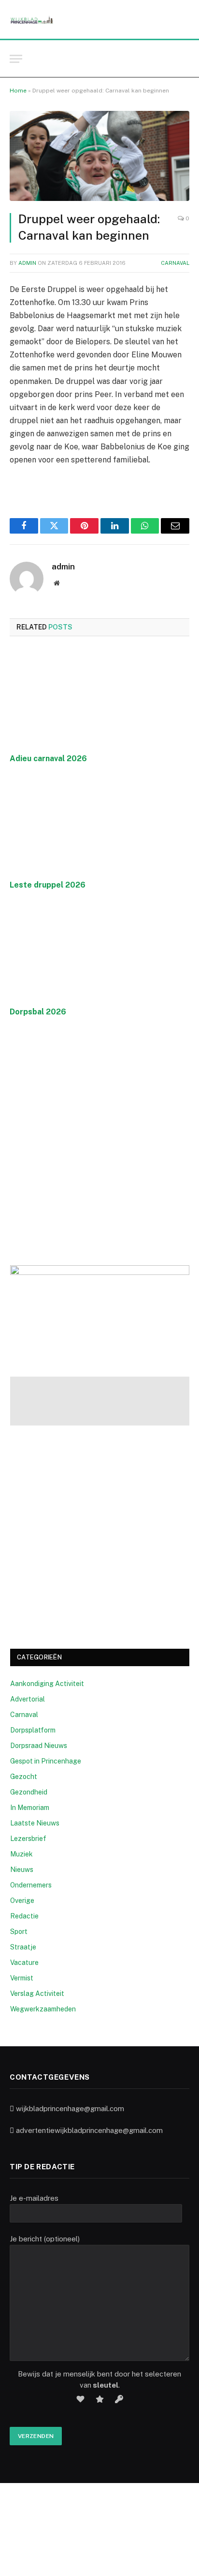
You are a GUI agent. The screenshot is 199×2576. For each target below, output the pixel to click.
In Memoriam (30, 1808)
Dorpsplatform (33, 1730)
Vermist (22, 1978)
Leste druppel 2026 (48, 885)
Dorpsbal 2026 (38, 1012)
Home (18, 91)
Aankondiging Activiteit (47, 1684)
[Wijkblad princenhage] (32, 20)
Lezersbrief (28, 1839)
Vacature (24, 1963)
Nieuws (22, 1870)
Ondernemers (31, 1885)
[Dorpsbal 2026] (99, 951)
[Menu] (16, 59)
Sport (19, 1932)
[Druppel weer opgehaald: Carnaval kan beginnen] (99, 156)
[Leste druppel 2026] (99, 825)
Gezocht (24, 1777)
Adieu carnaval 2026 (48, 759)
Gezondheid (29, 1792)
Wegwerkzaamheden (43, 2009)
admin (27, 263)
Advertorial (28, 1699)
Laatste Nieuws (35, 1823)
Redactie (24, 1916)
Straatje (23, 1947)
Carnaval (175, 263)
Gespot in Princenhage (46, 1761)
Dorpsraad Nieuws (39, 1746)
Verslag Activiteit (37, 1993)
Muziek (21, 1854)
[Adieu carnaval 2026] (99, 698)
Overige (22, 1901)
